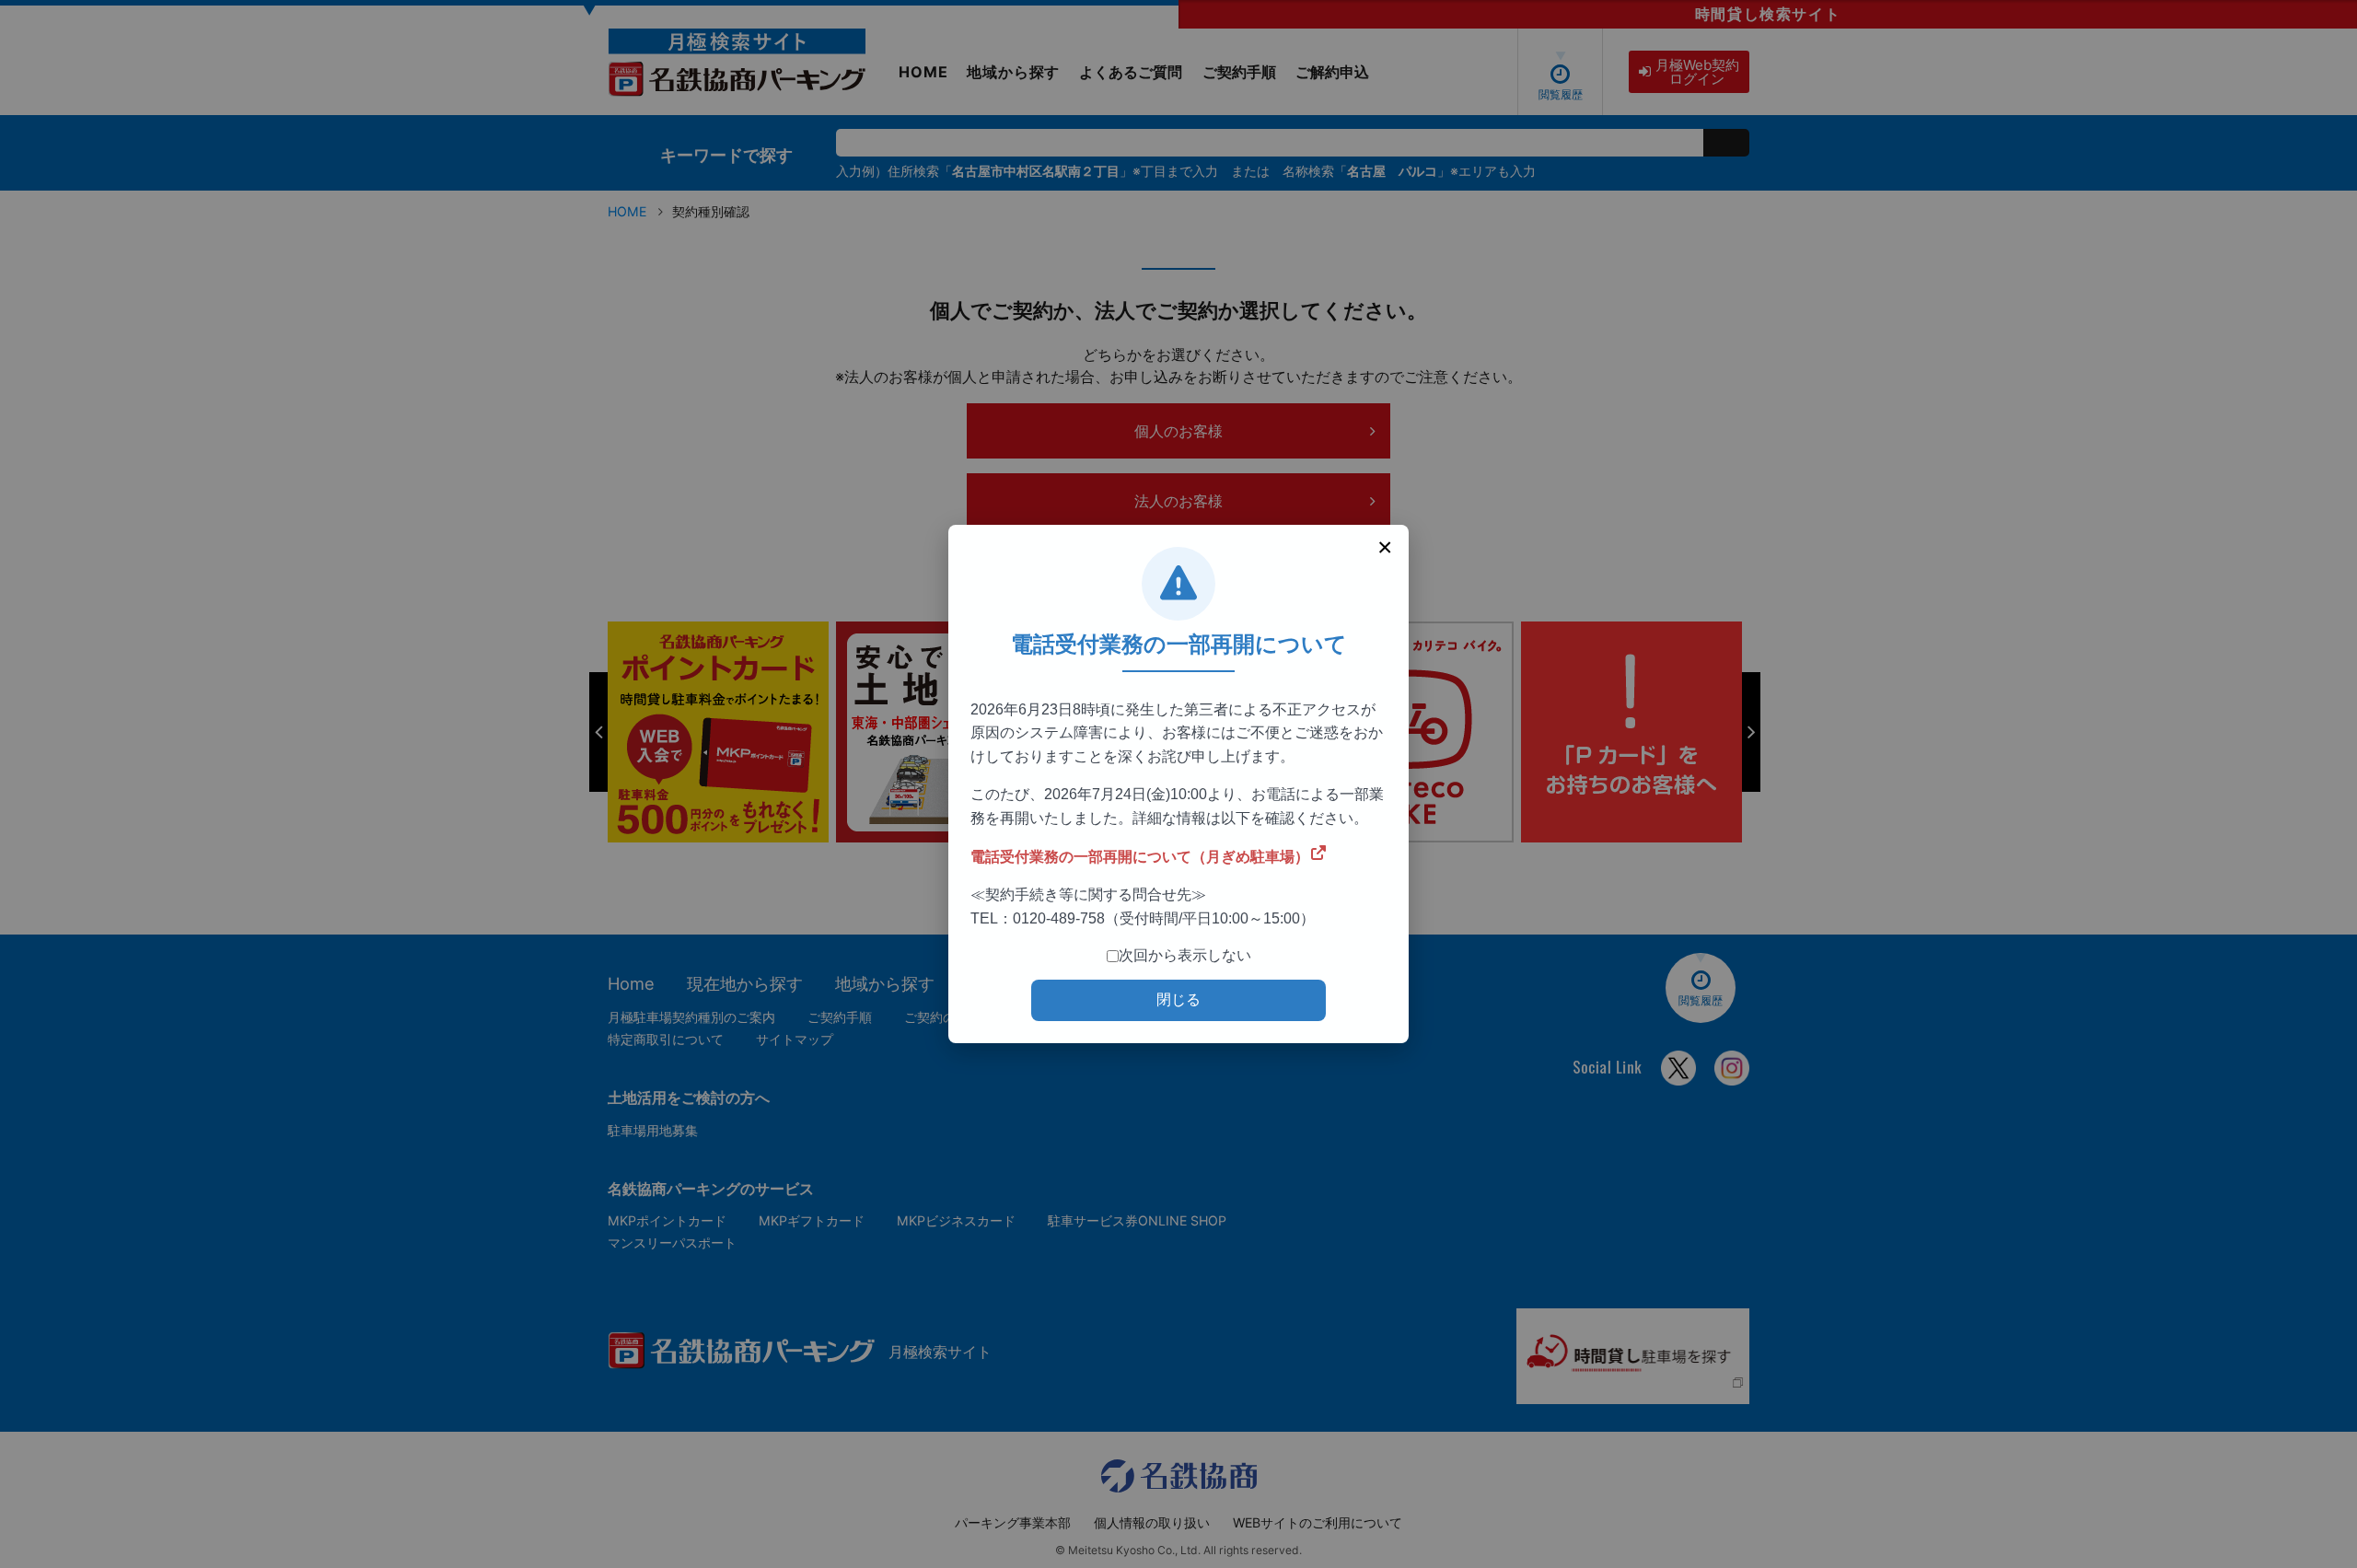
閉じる (1178, 999)
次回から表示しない (1185, 955)
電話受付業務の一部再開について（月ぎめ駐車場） (1140, 857)
